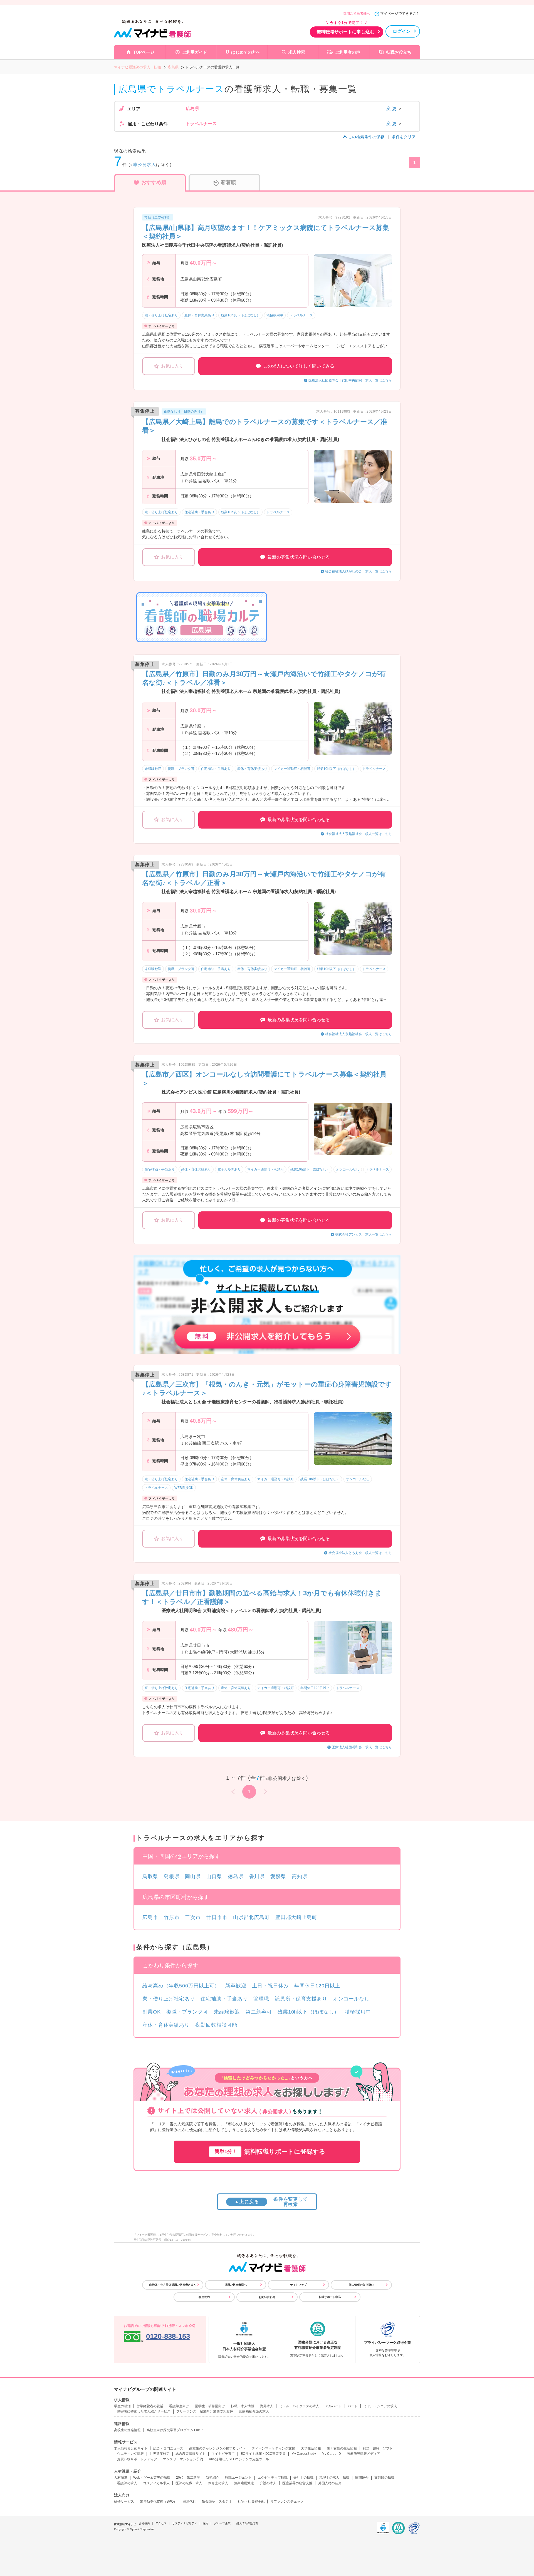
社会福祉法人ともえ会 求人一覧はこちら (360, 1553)
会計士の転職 (303, 2478)
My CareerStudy (304, 2454)
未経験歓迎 (227, 2012)
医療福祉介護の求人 (254, 2411)
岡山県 (193, 1876)
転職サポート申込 (330, 2297)
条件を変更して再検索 (271, 2202)
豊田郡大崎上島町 (296, 1917)
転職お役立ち (399, 52)
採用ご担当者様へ (357, 14)
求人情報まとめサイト (131, 2448)
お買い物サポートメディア (137, 2459)
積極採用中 (358, 2012)
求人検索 (297, 52)
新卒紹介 (212, 2478)
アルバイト (333, 2406)
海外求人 (267, 2406)
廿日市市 (217, 1917)
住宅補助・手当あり (224, 1999)
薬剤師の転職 (384, 2478)
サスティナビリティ (185, 2523)
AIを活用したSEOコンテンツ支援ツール (239, 2459)
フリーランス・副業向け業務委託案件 (205, 2411)
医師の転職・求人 (189, 2483)
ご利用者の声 (348, 52)
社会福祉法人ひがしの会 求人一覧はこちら (359, 571)
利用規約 (204, 2297)
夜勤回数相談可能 (216, 2025)
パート (353, 2406)
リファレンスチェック (287, 2501)
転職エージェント (238, 2478)
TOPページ (144, 52)
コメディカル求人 (156, 2483)
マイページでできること (400, 13)
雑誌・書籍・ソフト (378, 2448)
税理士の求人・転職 (334, 2478)
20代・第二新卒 (188, 2478)
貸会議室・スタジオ (217, 2501)
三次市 (193, 1917)
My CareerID (331, 2454)
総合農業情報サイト (191, 2454)
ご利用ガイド (195, 52)
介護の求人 (268, 2483)
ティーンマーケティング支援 (273, 2448)
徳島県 (236, 1876)
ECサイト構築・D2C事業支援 (263, 2454)
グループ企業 (222, 2523)
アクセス (161, 2523)
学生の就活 (122, 2406)
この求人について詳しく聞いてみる (299, 366)
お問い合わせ (267, 2297)
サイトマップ (298, 2285)
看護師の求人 (127, 2483)
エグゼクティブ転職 (273, 2478)
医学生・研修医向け (210, 2406)
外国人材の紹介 (330, 2483)
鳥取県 (150, 1876)
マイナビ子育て (223, 2454)
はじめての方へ (246, 52)
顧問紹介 (362, 2478)
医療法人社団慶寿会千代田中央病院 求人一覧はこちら (350, 380)
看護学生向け (179, 2406)
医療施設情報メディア (364, 2454)
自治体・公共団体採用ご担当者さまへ (173, 2285)
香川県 (257, 1876)
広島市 (150, 1917)
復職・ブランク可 (187, 2012)
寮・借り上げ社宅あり (169, 1999)
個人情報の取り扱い (361, 2285)
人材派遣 (121, 2478)
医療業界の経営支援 (297, 2483)
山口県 (214, 1876)
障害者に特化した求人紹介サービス (144, 2411)
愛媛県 (278, 1876)
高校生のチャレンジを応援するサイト (217, 2448)
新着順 (228, 182)
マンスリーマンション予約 (183, 2459)
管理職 (261, 1999)
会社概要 (144, 2523)
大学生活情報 (311, 2448)
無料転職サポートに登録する (270, 2152)
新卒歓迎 (236, 1986)
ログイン (402, 31)
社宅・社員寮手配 (251, 2501)
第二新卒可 (259, 2012)
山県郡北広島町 (251, 1917)
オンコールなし (351, 1999)
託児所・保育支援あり (301, 1999)
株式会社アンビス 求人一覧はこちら (364, 1234)
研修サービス (124, 2501)
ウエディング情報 (130, 2454)
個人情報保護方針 (247, 2523)
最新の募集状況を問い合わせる (299, 557)
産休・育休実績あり (166, 2025)
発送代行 (189, 2501)
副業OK (152, 2012)
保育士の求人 (218, 2483)
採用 (206, 2523)
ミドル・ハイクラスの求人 (299, 2406)
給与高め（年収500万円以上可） (181, 1986)
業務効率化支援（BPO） (158, 2501)
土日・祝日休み (270, 1986)
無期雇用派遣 (244, 2483)
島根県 (172, 1876)
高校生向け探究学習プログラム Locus (175, 2430)
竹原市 (172, 1917)
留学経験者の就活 (150, 2406)
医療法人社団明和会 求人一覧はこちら (362, 1747)
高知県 (300, 1876)
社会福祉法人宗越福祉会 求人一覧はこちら (359, 834)
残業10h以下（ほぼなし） (308, 2012)
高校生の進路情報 (127, 2430)
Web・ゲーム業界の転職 (152, 2478)
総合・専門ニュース (168, 2448)
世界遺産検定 (160, 2454)
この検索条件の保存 (366, 137)
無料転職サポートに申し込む (345, 32)
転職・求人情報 (243, 2406)
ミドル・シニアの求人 (380, 2406)
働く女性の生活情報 (342, 2448)
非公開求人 (145, 164)
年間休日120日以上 (317, 1986)
